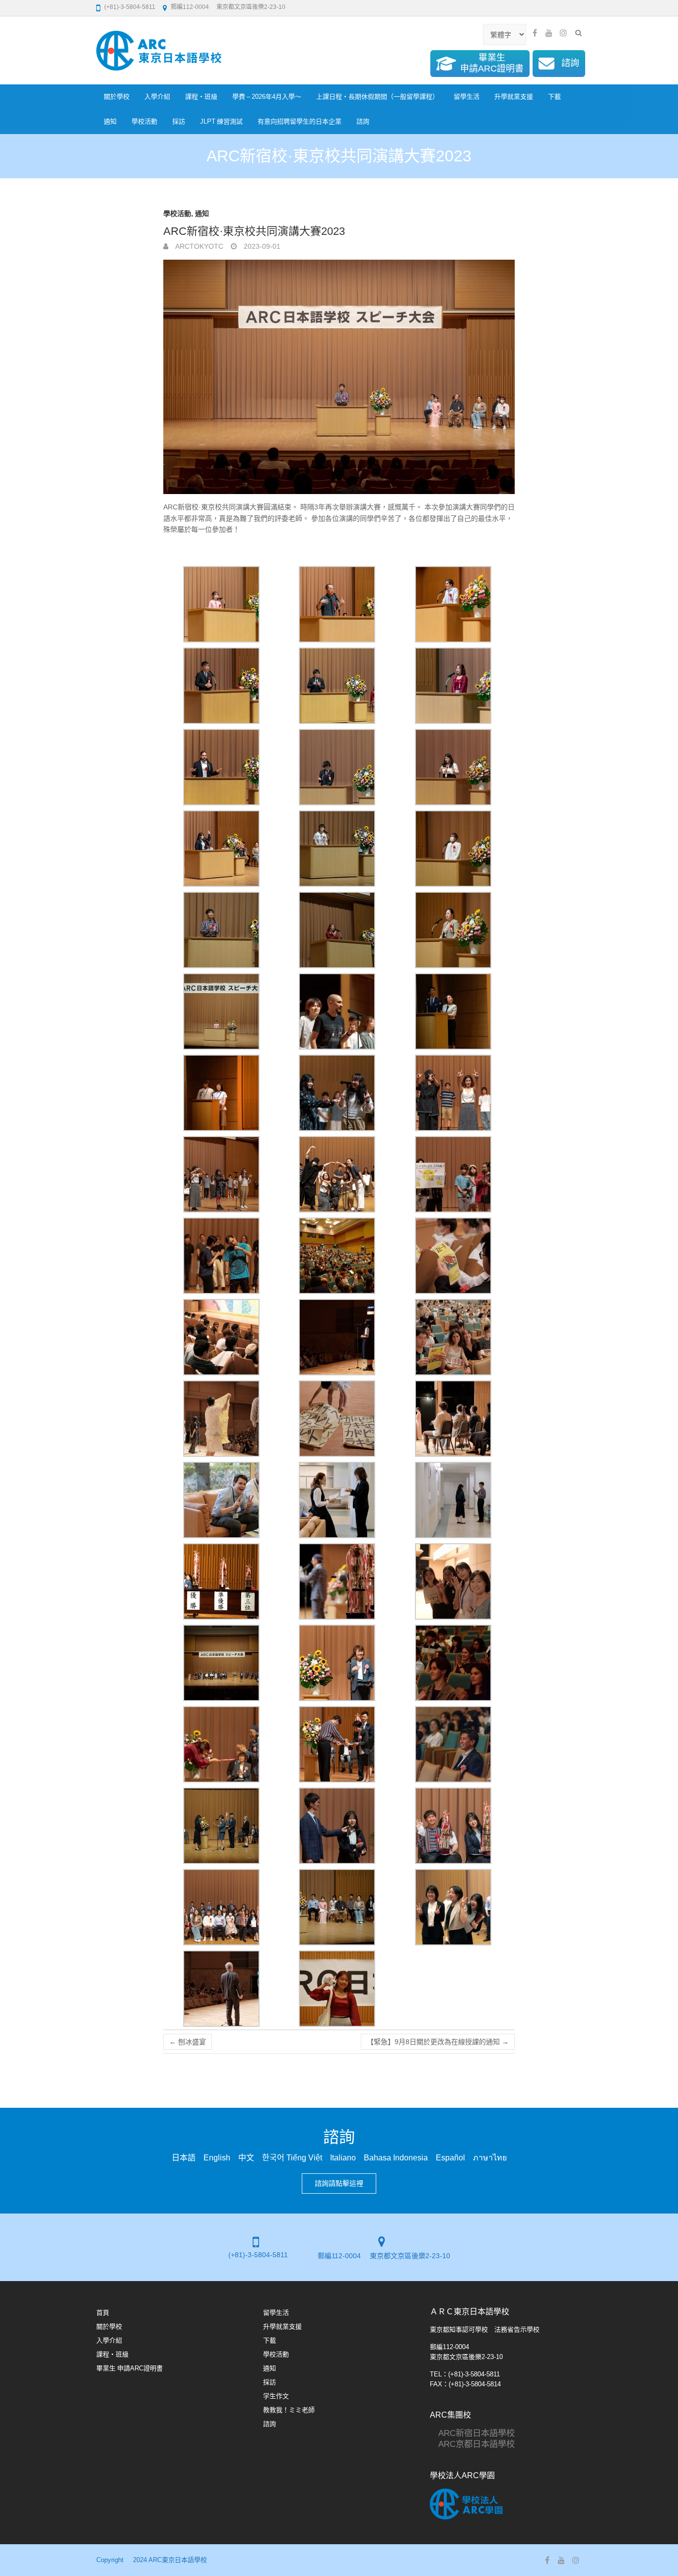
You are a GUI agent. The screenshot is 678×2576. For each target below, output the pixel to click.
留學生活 (467, 97)
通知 (110, 121)
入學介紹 (157, 97)
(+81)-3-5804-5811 (130, 7)
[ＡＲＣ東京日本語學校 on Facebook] (535, 33)
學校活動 (144, 121)
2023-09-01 (261, 246)
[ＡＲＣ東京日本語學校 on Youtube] (549, 33)
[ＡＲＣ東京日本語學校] (159, 51)
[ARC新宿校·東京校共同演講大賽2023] (339, 377)
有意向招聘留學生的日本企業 (300, 121)
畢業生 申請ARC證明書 (130, 2368)
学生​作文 (276, 2396)
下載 (554, 97)
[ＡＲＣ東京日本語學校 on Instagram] (563, 33)
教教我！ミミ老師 (289, 2410)
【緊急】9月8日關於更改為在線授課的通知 (438, 2042)
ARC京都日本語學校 (472, 2444)
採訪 (179, 121)
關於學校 (117, 97)
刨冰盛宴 (188, 2042)
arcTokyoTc (198, 246)
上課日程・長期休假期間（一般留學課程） (377, 97)
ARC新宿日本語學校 (472, 2433)
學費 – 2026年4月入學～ (267, 97)
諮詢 (363, 121)
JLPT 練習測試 (221, 121)
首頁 (103, 2313)
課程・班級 (201, 97)
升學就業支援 (514, 97)
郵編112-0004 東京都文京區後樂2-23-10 (228, 7)
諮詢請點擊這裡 (339, 2183)
